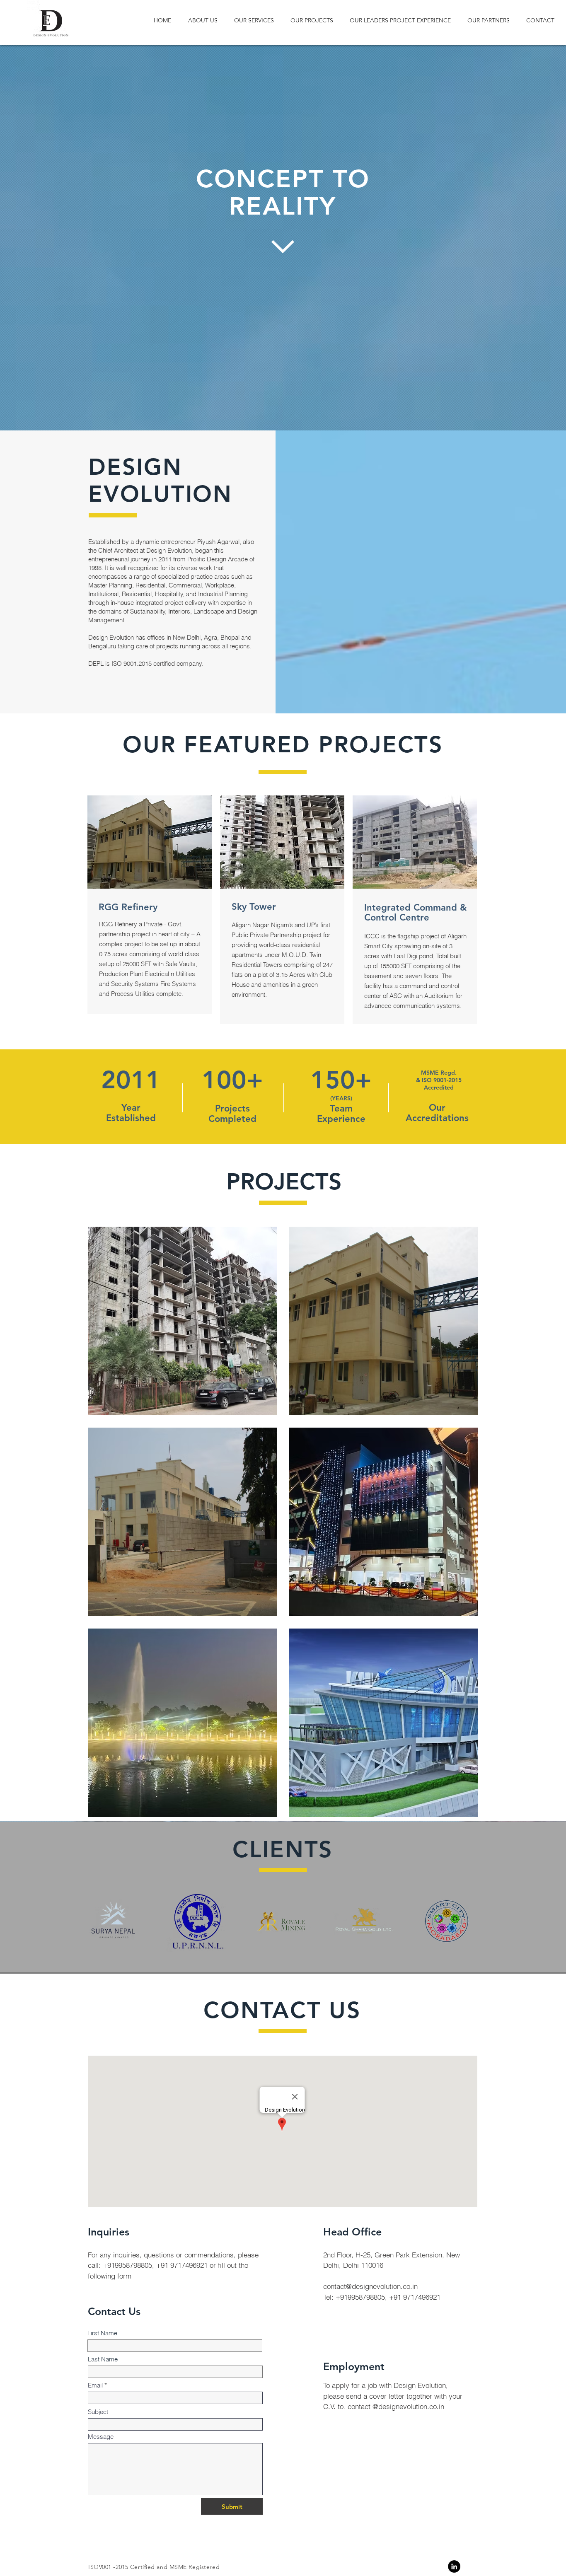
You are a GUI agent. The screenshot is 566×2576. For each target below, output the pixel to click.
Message (101, 2437)
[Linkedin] (454, 2566)
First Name (102, 2333)
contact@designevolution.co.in (370, 2286)
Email (95, 2385)
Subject (98, 2412)
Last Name (103, 2359)
